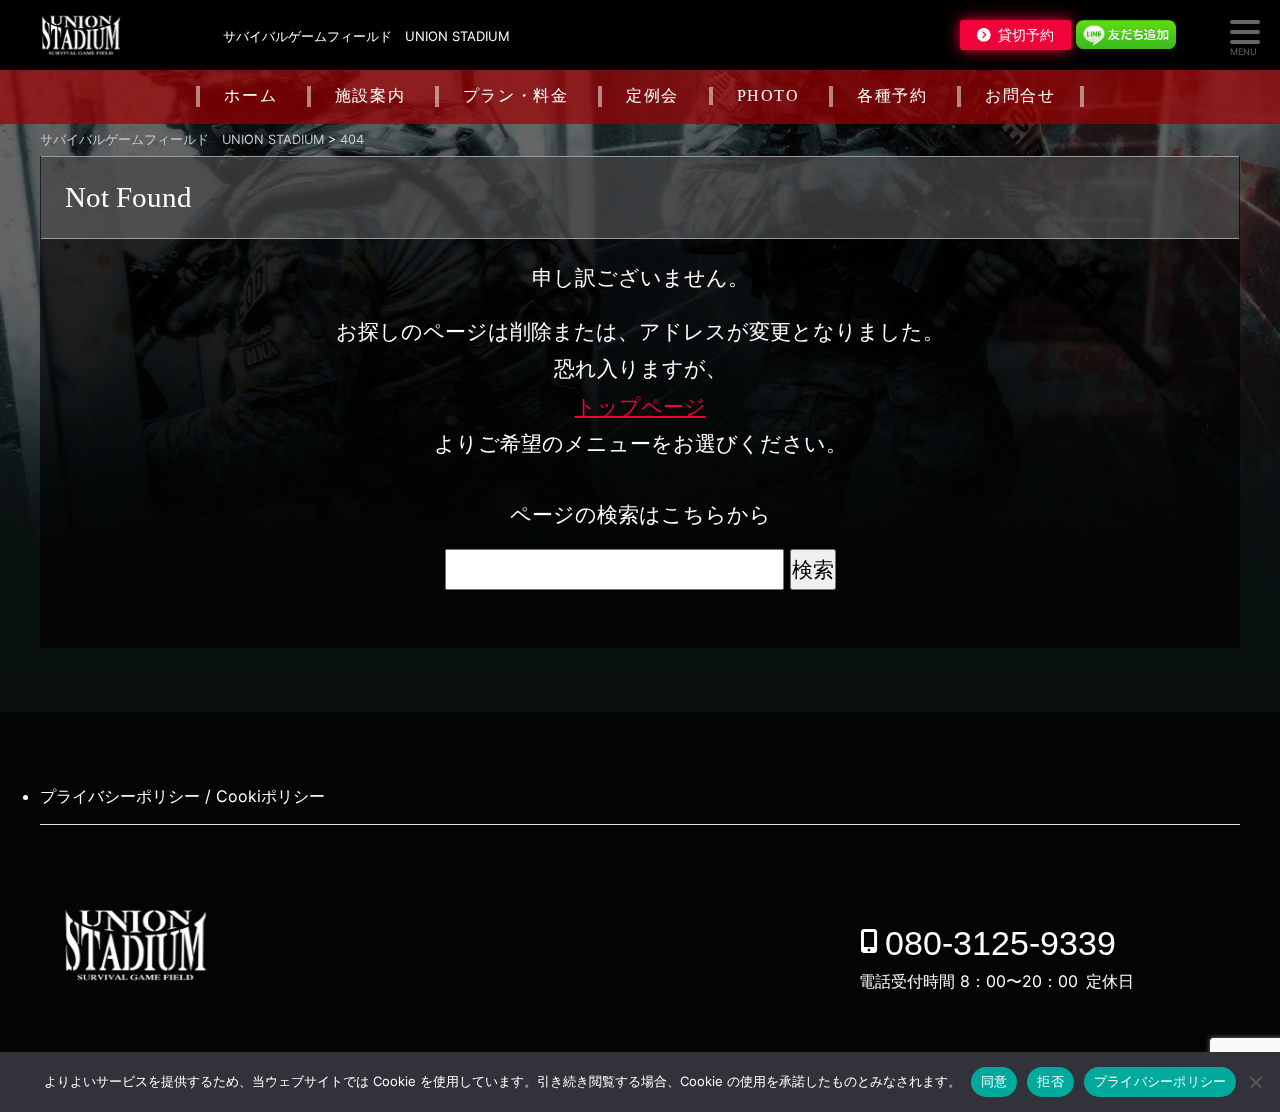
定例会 (652, 95)
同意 (994, 1081)
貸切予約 (1026, 35)
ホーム (250, 95)
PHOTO (768, 95)
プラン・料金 (516, 95)
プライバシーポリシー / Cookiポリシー (182, 796)
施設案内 (370, 95)
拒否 (1050, 1081)
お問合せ (1020, 95)
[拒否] (1255, 1082)
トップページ (640, 406)
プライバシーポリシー (1160, 1081)
